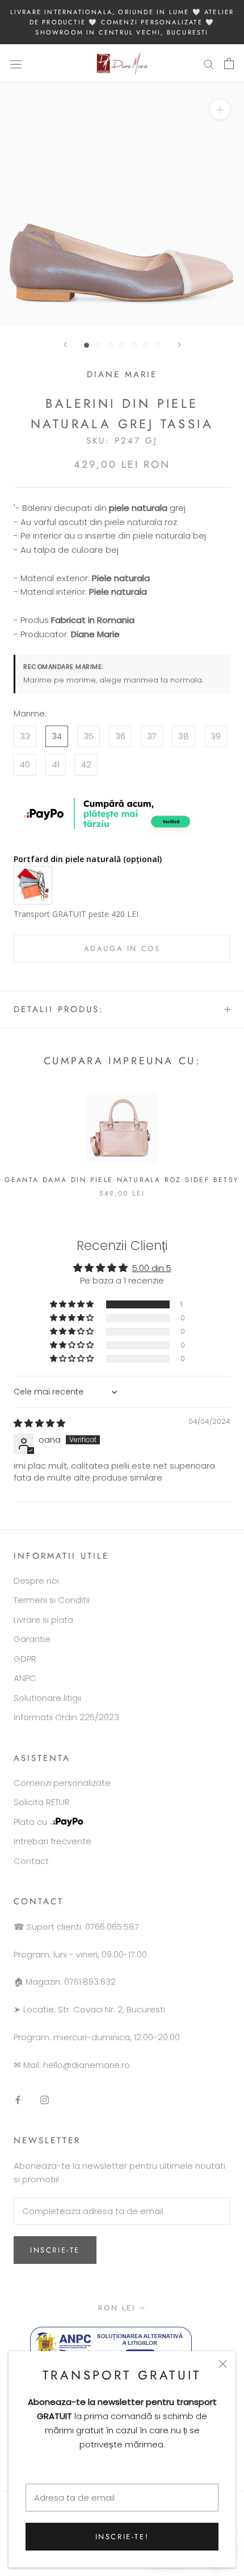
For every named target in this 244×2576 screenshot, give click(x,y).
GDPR (25, 1659)
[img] (39, 1423)
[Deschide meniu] (16, 63)
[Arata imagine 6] (146, 345)
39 (216, 736)
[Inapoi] (65, 345)
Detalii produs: (59, 1009)
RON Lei (117, 2308)
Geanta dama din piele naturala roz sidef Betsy (122, 1180)
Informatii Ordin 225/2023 (66, 1717)
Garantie (32, 1639)
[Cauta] (209, 64)
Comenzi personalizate (62, 1783)
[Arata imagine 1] (87, 345)
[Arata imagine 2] (98, 345)
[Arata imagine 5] (134, 345)
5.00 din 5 (152, 1268)
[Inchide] (223, 2364)
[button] (73, 1304)
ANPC (25, 1678)
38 (184, 736)
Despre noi (36, 1581)
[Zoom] (220, 110)
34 (57, 736)
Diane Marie (122, 374)
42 (86, 764)
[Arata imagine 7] (158, 345)
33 (25, 736)
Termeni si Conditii (52, 1600)
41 (56, 764)
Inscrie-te (55, 2250)
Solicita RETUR (42, 1802)
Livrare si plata (43, 1620)
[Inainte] (179, 345)
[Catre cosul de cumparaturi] (229, 63)
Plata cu (30, 1822)
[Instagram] (45, 2099)
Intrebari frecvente (52, 1841)
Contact (31, 1861)
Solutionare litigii (47, 1698)
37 (152, 736)
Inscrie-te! (122, 2537)
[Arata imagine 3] (110, 345)
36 (120, 736)
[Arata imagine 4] (122, 345)
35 (89, 736)
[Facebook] (18, 2099)
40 (25, 764)
